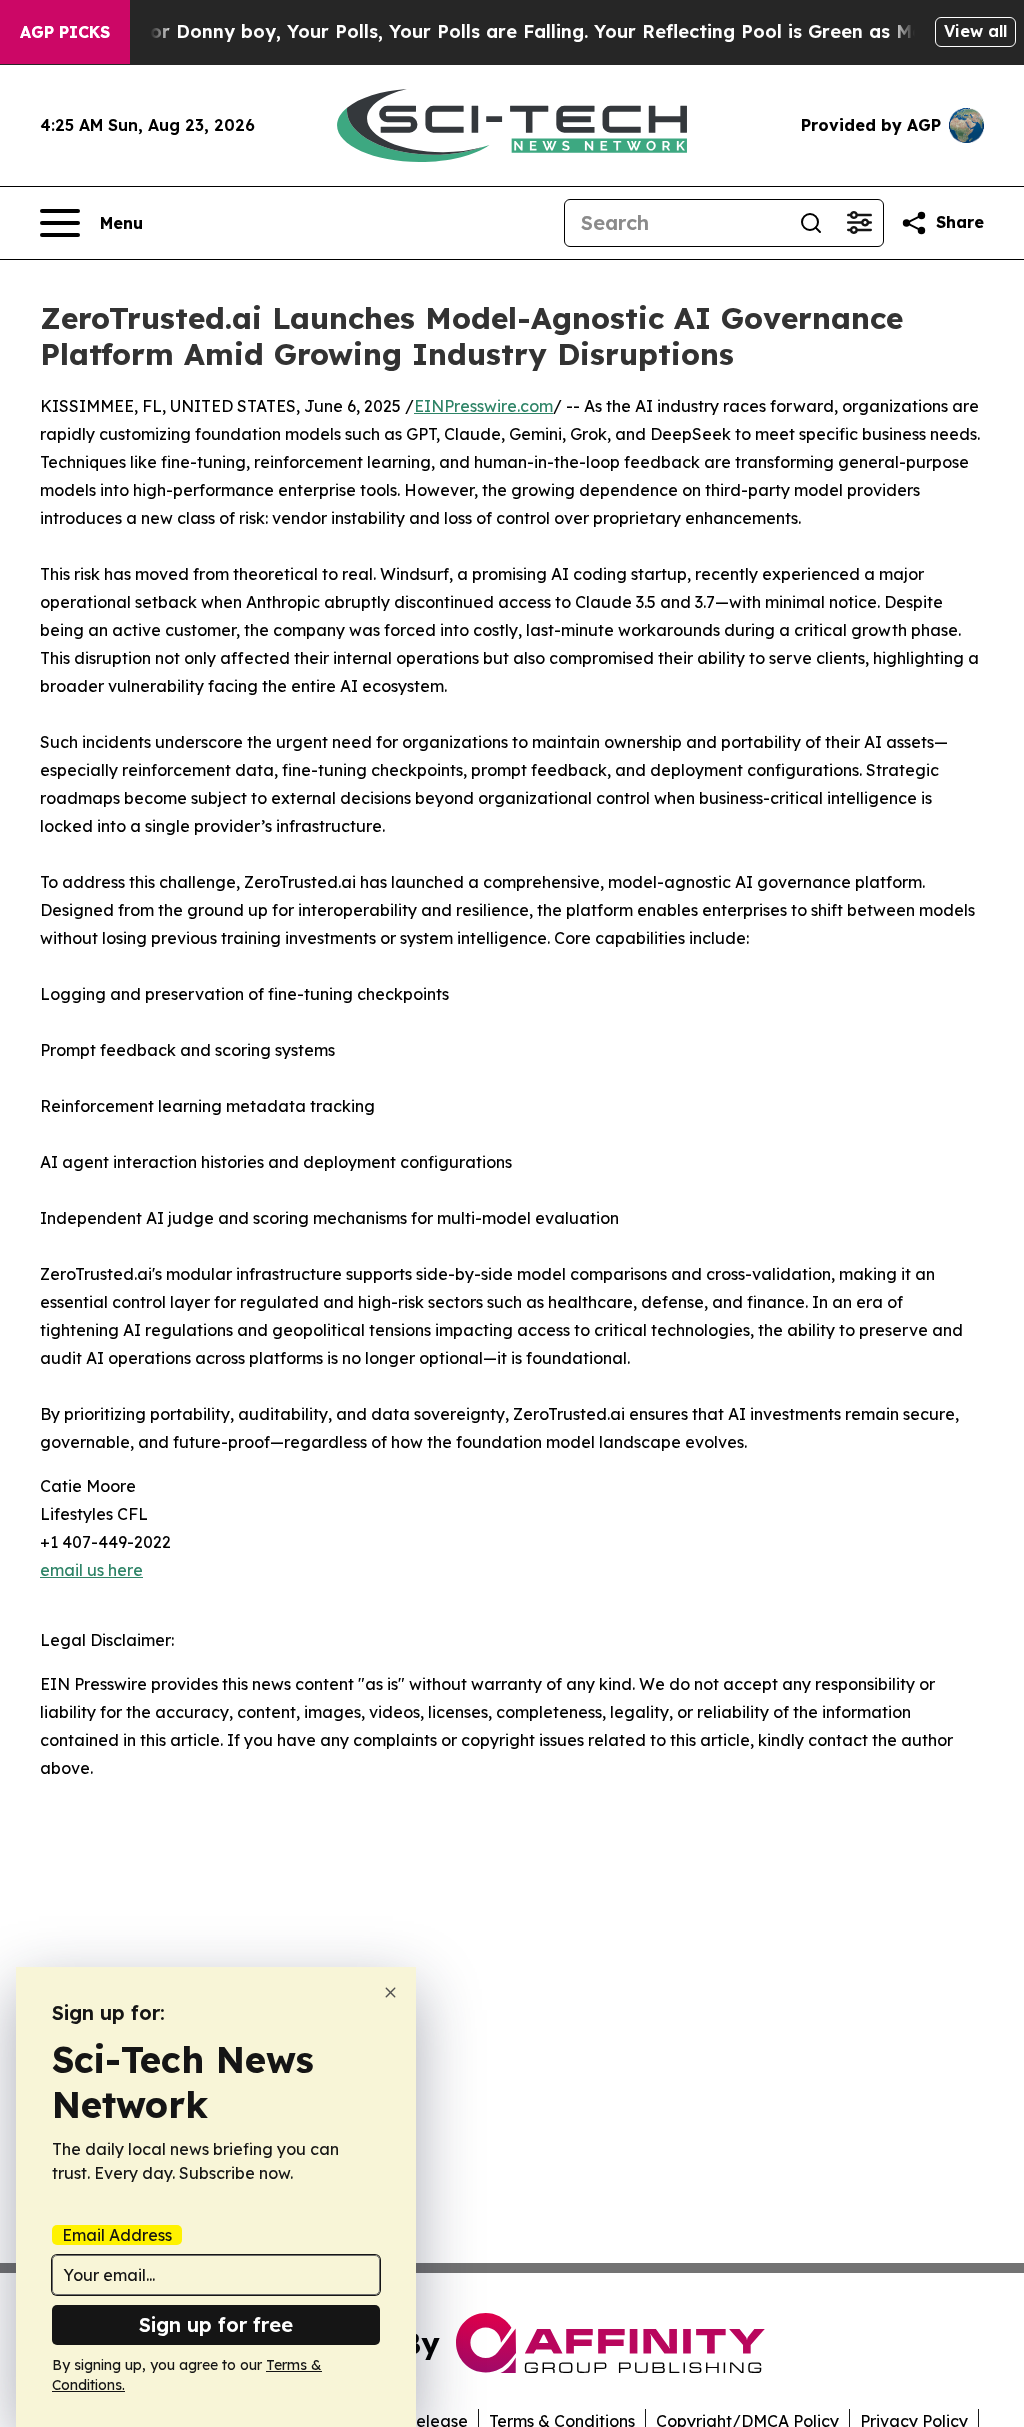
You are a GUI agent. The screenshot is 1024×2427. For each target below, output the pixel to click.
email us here (91, 1570)
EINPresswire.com (483, 406)
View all (975, 31)
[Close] (390, 1992)
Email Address (117, 2235)
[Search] (811, 223)
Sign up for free (216, 2324)
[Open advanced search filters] (859, 223)
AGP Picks (65, 32)
